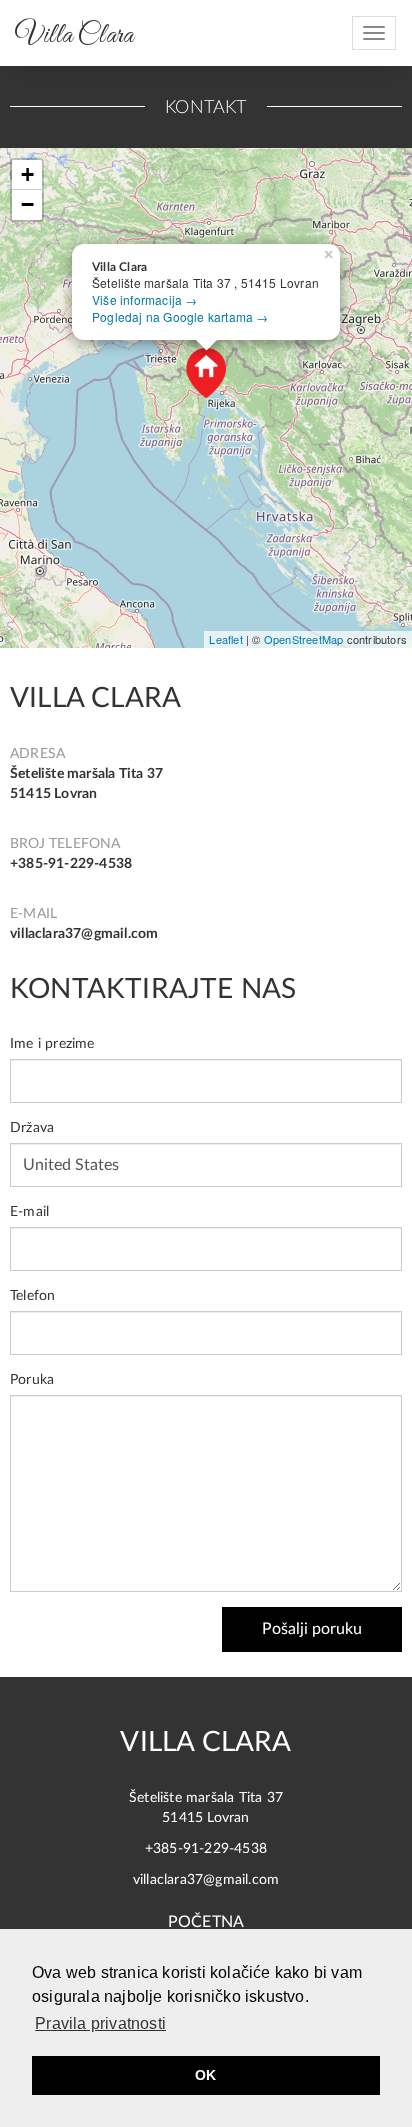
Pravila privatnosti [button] (100, 2023)
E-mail (29, 1212)
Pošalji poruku (312, 1629)
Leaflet (225, 639)
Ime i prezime (52, 1044)
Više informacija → (145, 299)
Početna (206, 1922)
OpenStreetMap (304, 639)
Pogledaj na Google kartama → (180, 316)
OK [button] (205, 2075)
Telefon (32, 1296)
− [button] (27, 204)
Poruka (32, 1380)
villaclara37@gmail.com (84, 934)
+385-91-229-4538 (71, 864)
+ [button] (27, 174)
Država (32, 1128)
